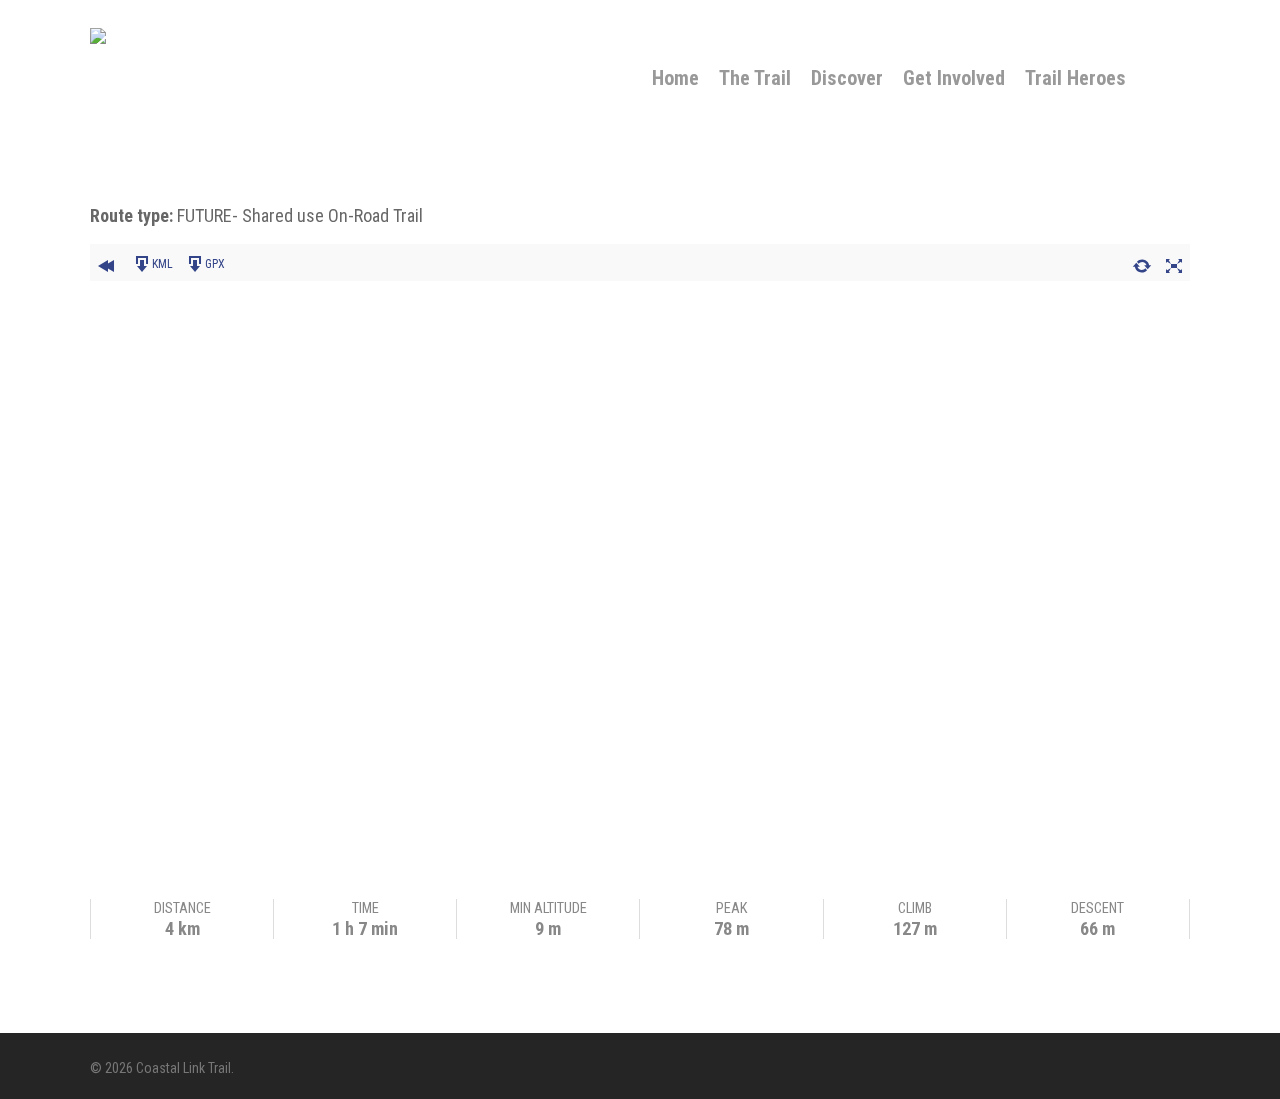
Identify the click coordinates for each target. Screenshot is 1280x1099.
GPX (215, 264)
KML (162, 264)
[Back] (106, 263)
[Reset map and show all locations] (1142, 263)
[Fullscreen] (1174, 263)
